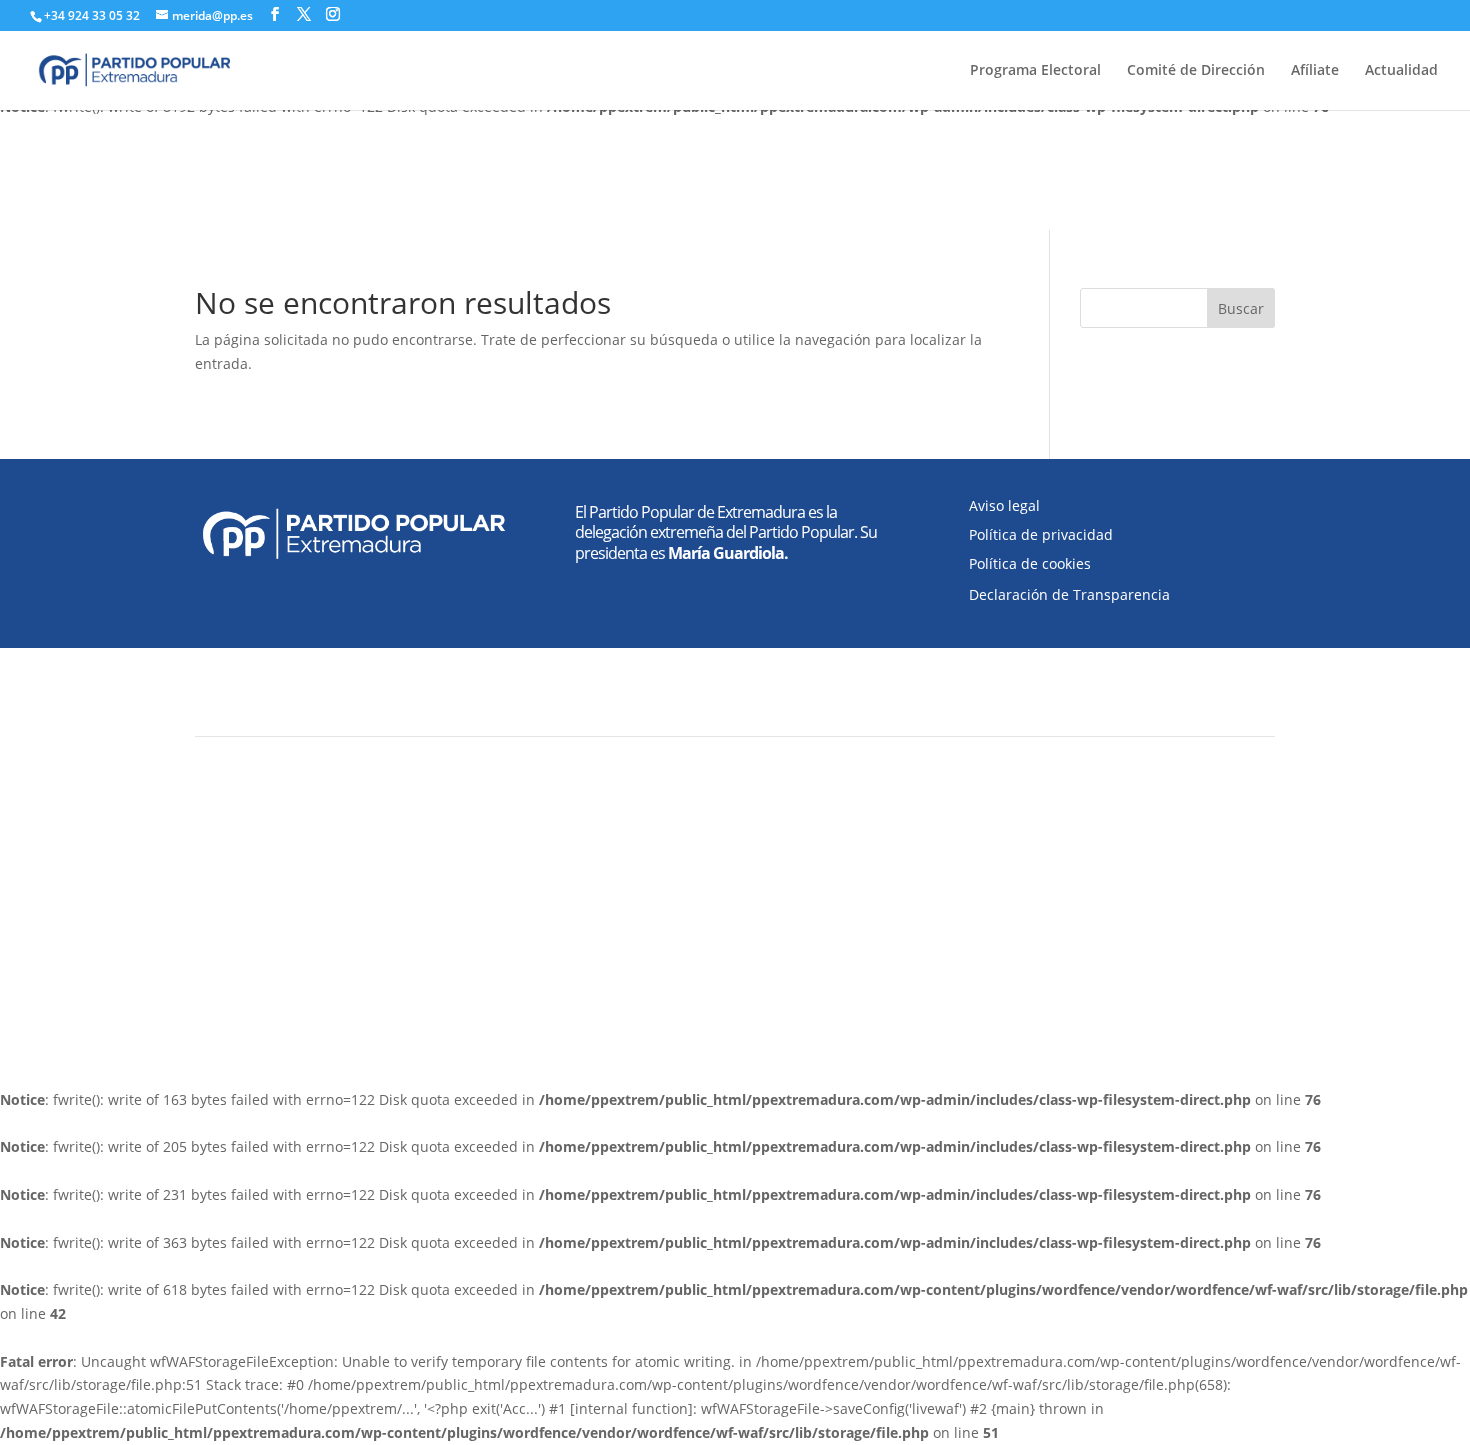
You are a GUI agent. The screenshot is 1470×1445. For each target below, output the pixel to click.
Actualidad (1401, 71)
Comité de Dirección (1196, 71)
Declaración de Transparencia (1069, 594)
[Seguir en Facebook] (971, 952)
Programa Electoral (1035, 71)
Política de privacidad (1041, 534)
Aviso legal (1004, 505)
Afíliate (1315, 71)
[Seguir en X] (1011, 952)
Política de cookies (1030, 563)
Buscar (1241, 308)
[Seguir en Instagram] (1051, 952)
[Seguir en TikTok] (1091, 952)
